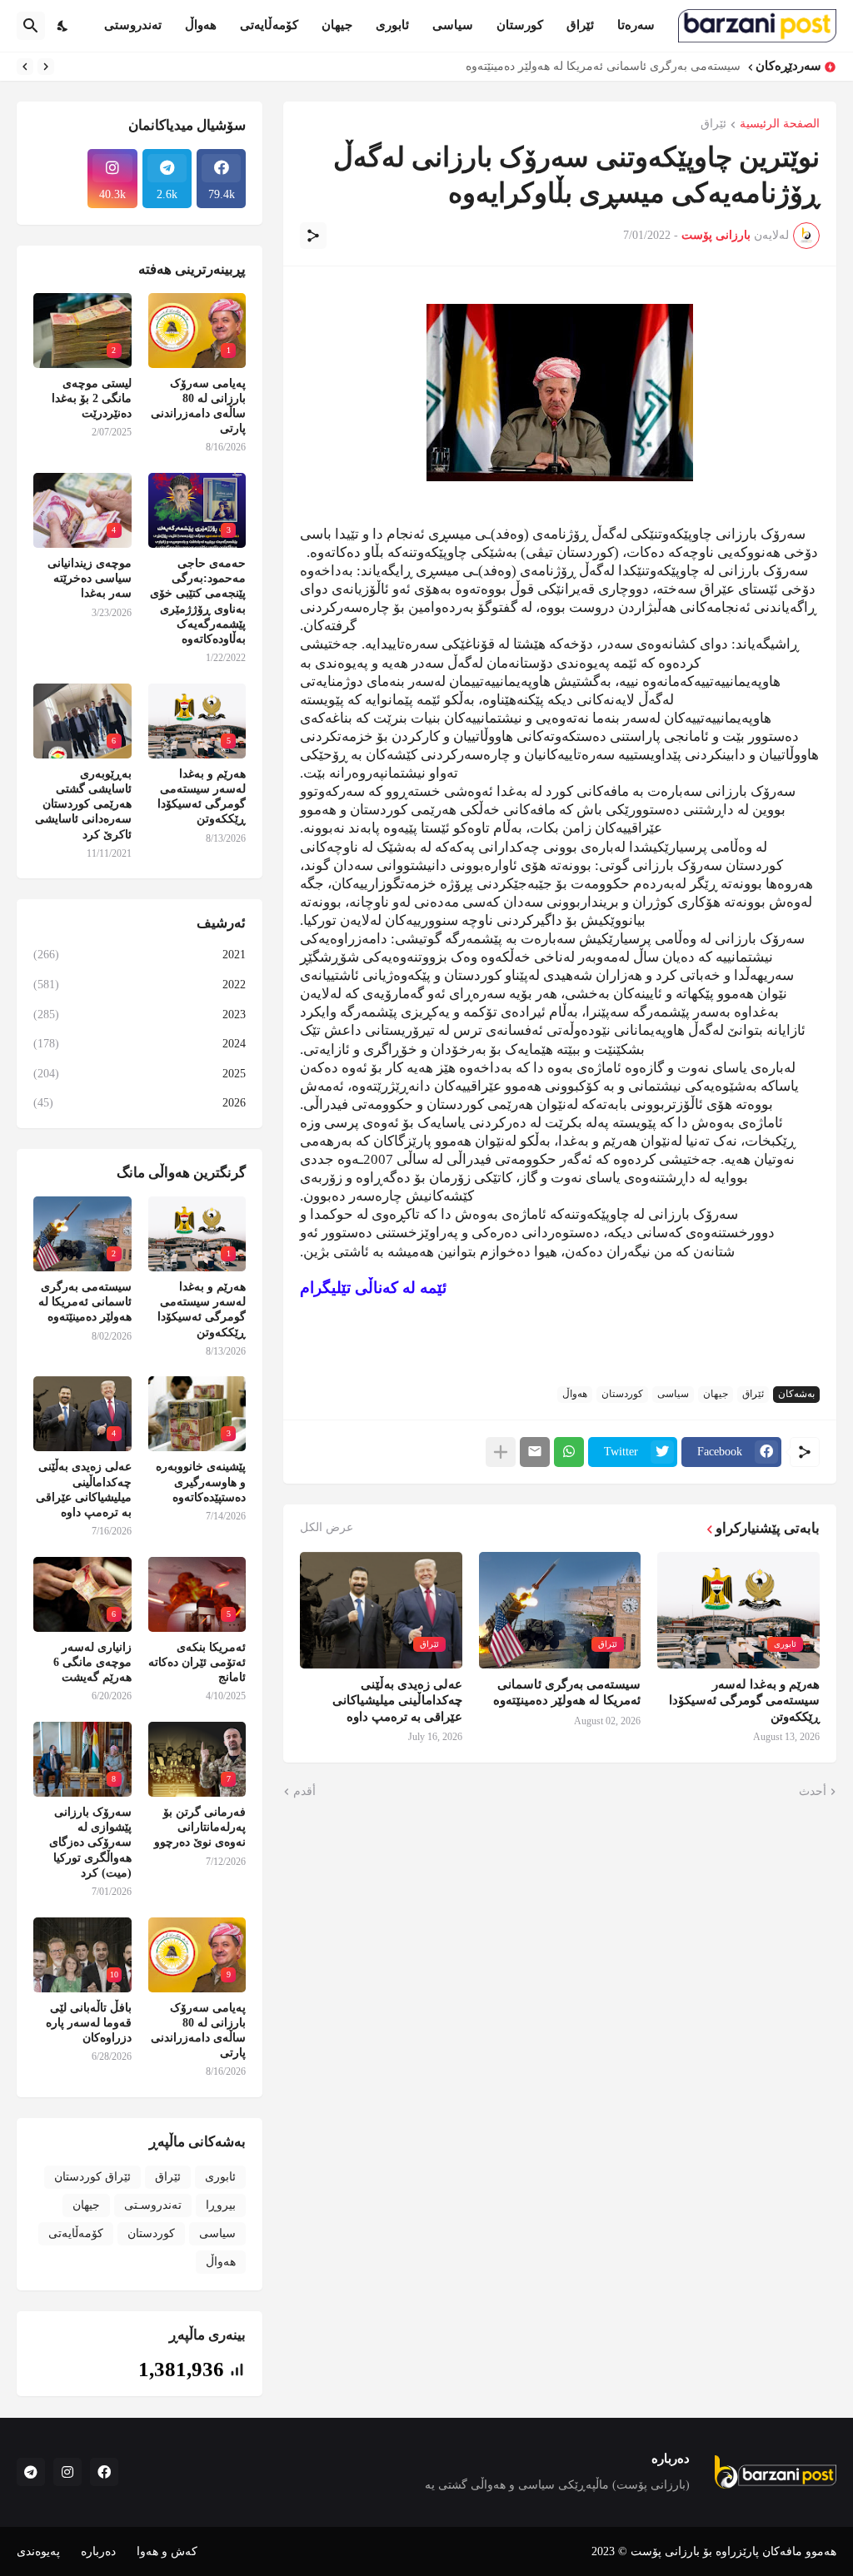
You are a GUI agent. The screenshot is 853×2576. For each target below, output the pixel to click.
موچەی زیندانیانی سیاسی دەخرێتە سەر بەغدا (90, 578)
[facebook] (104, 2472)
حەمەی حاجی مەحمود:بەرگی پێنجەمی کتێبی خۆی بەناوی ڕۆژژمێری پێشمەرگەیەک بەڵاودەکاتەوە (198, 601)
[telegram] (31, 2472)
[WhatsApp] (569, 1452)
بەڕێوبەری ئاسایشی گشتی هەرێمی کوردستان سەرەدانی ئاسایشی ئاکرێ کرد (83, 804)
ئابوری (392, 25)
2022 (140, 985)
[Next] (25, 67)
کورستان (520, 25)
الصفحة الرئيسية (780, 124)
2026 (140, 1103)
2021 (140, 955)
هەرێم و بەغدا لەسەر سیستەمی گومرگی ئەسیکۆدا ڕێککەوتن (744, 1701)
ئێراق (580, 25)
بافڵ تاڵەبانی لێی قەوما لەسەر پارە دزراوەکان (89, 2023)
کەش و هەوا (167, 2551)
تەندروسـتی (153, 2205)
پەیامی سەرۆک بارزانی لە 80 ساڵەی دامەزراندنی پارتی (198, 406)
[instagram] (67, 2472)
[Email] (535, 1452)
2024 (140, 1044)
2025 (140, 1074)
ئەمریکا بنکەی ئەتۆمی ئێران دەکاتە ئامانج (197, 1662)
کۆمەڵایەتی (269, 25)
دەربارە (98, 2551)
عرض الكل (327, 1528)
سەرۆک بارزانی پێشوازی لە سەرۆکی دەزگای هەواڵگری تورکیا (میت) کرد (90, 1842)
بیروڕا (221, 2205)
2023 (140, 1014)
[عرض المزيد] (501, 1452)
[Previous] (46, 67)
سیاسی (453, 25)
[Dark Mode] (63, 26)
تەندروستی (133, 25)
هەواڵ (201, 25)
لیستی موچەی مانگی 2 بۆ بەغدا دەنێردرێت (92, 398)
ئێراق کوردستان (92, 2177)
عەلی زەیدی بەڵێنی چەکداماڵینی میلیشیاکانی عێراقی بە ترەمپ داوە (397, 1701)
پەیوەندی (38, 2551)
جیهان (337, 25)
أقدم (304, 1791)
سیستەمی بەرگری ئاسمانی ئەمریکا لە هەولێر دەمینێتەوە (603, 66)
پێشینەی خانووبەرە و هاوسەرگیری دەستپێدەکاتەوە (201, 1482)
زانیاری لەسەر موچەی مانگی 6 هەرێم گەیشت (92, 1662)
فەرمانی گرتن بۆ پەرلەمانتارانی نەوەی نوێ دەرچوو (200, 1827)
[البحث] (31, 26)
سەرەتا (636, 25)
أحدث (813, 1791)
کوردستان (622, 1394)
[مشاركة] (313, 236)
